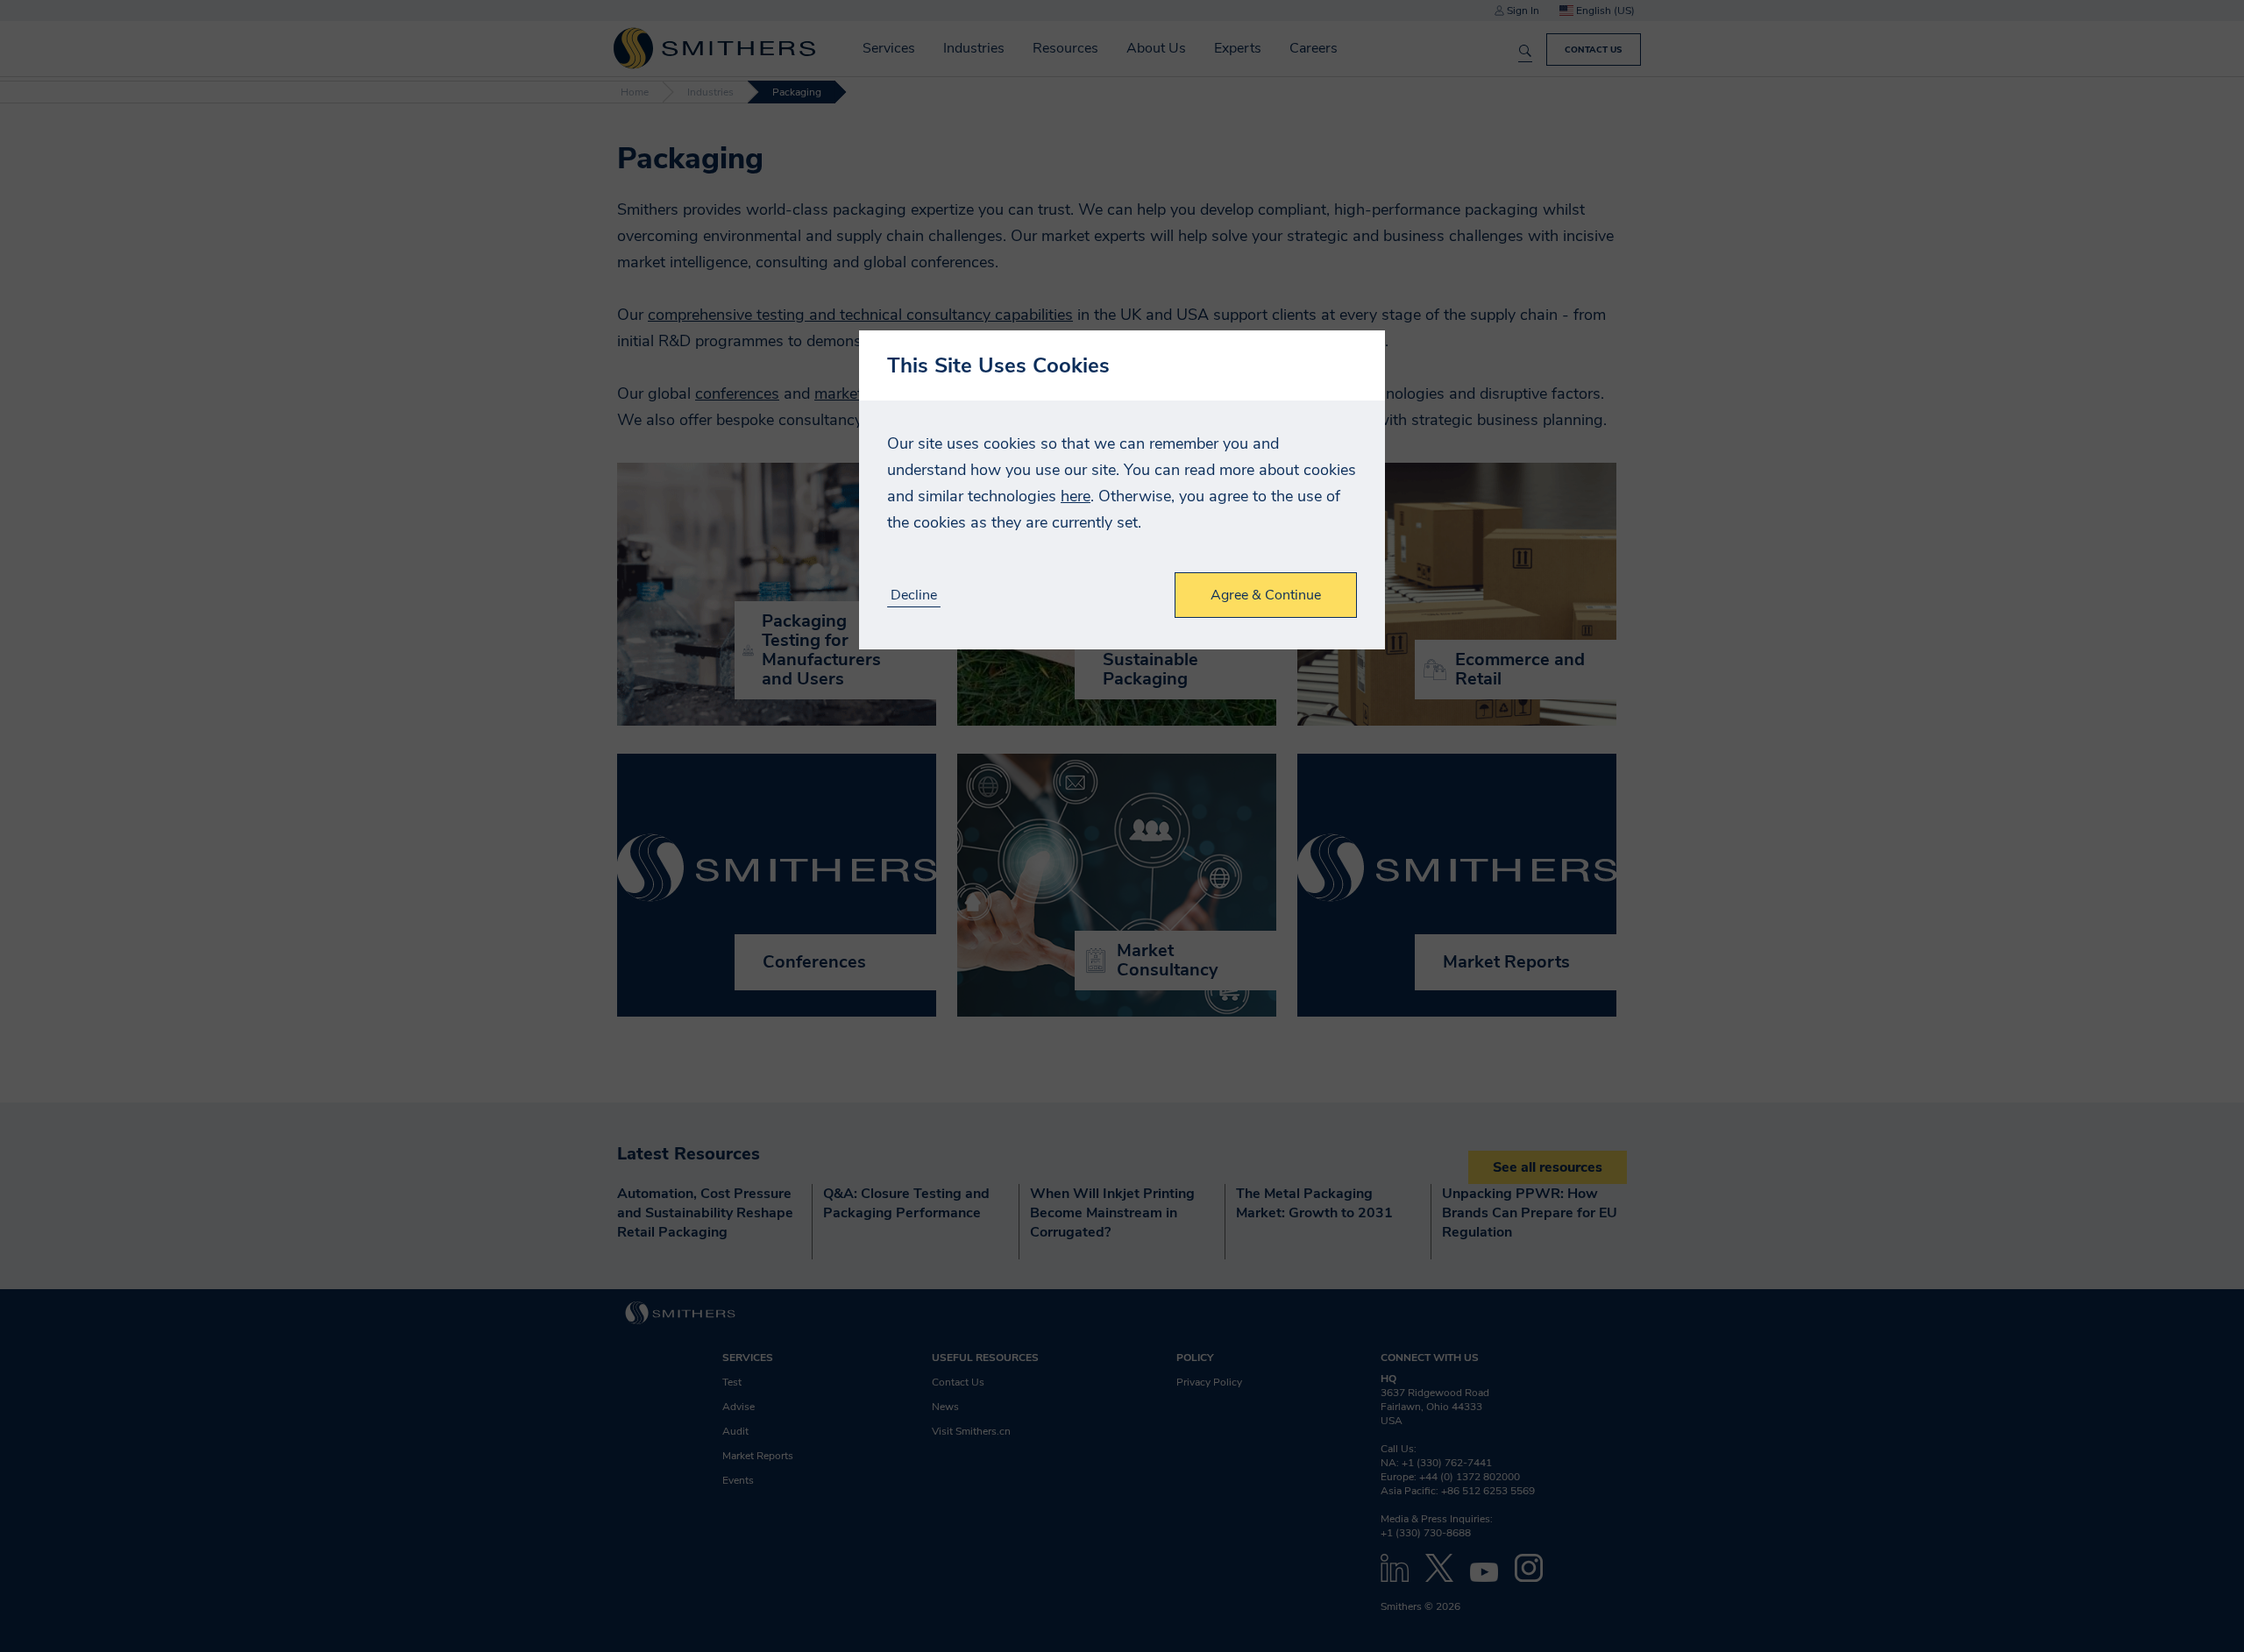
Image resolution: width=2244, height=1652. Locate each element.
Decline (914, 596)
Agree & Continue (1266, 595)
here (1076, 496)
